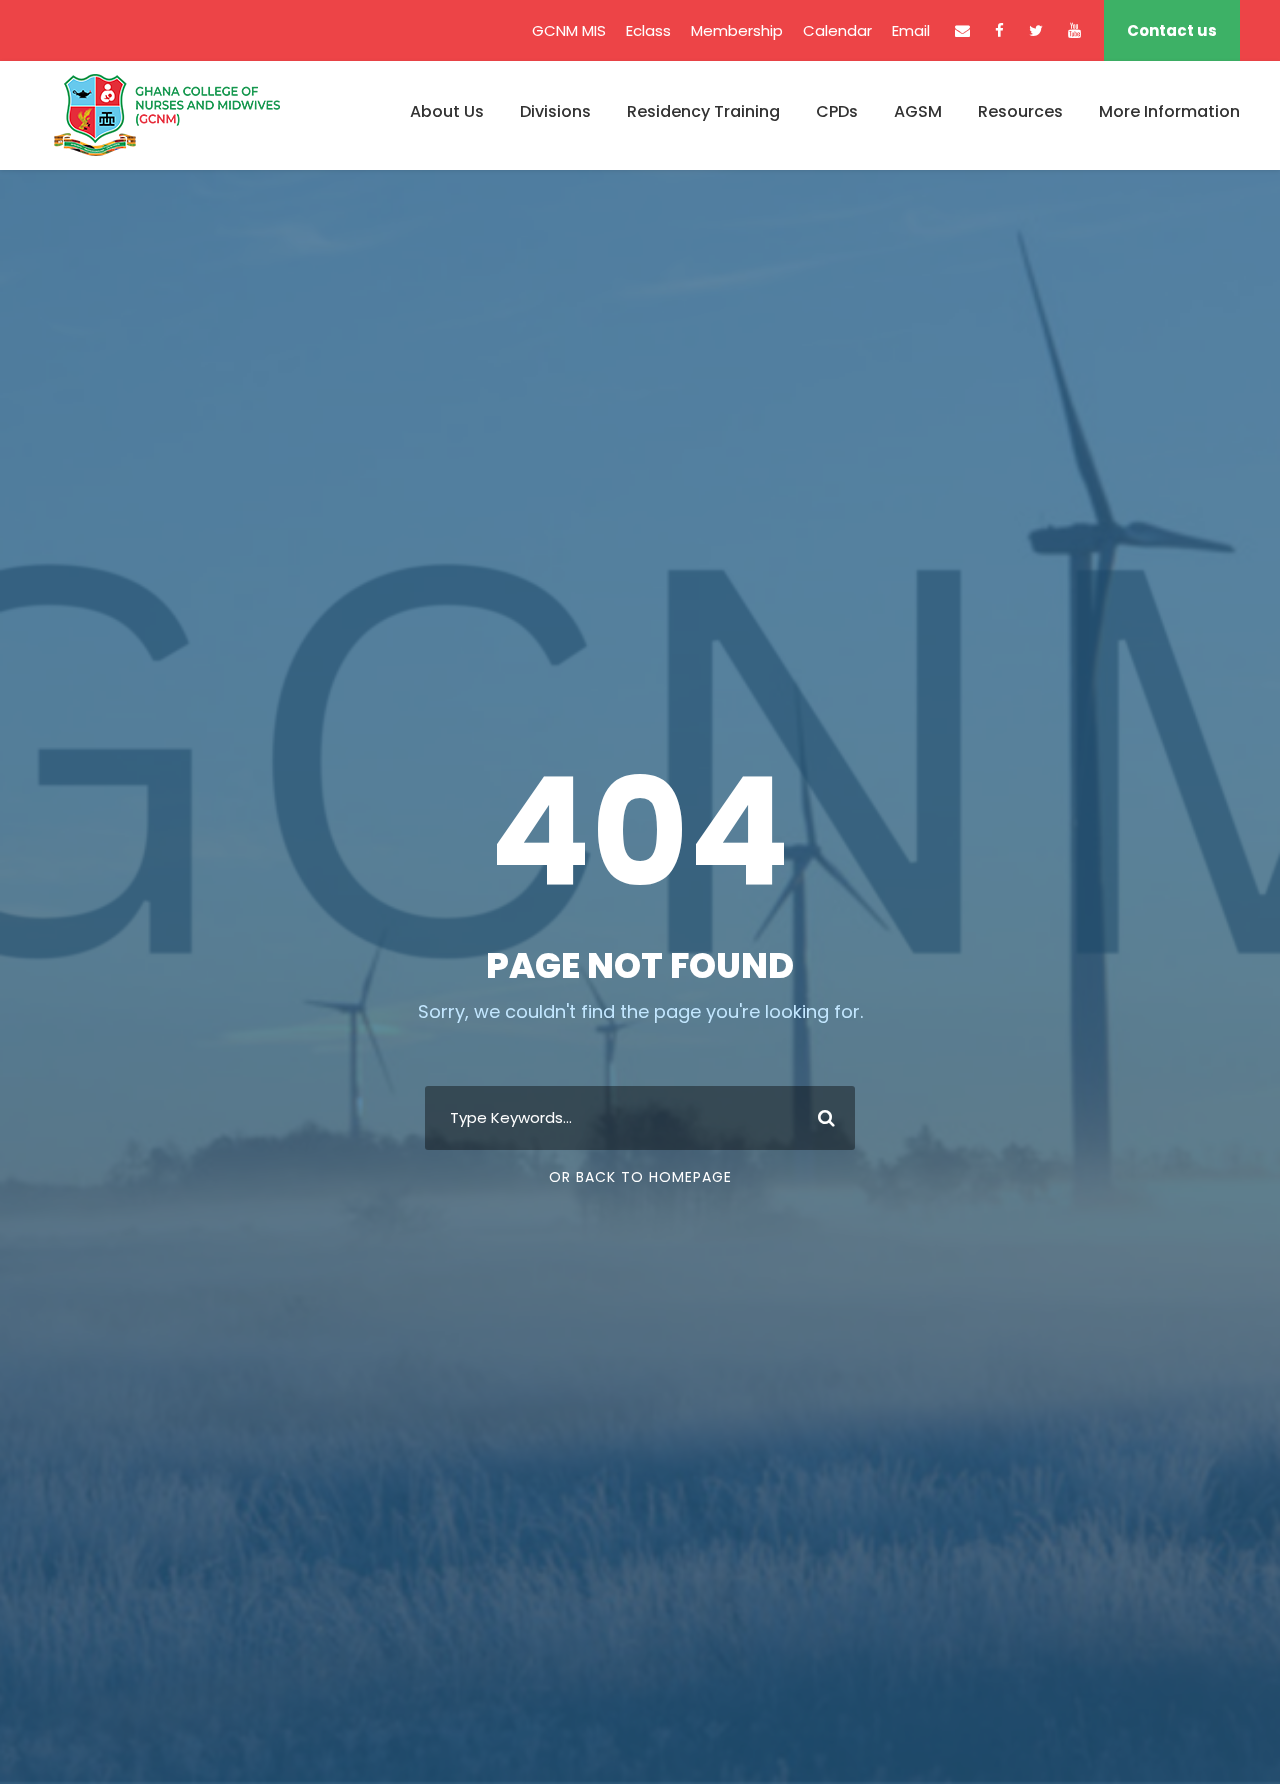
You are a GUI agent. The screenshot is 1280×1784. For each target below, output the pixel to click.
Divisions (555, 111)
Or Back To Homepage (640, 1177)
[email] (962, 30)
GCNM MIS (569, 30)
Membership (737, 30)
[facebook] (999, 30)
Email (911, 30)
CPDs (837, 111)
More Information (1169, 111)
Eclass (648, 30)
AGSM (918, 111)
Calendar (837, 30)
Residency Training (703, 111)
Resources (1020, 111)
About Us (447, 111)
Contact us (1172, 30)
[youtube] (1074, 30)
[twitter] (1036, 30)
